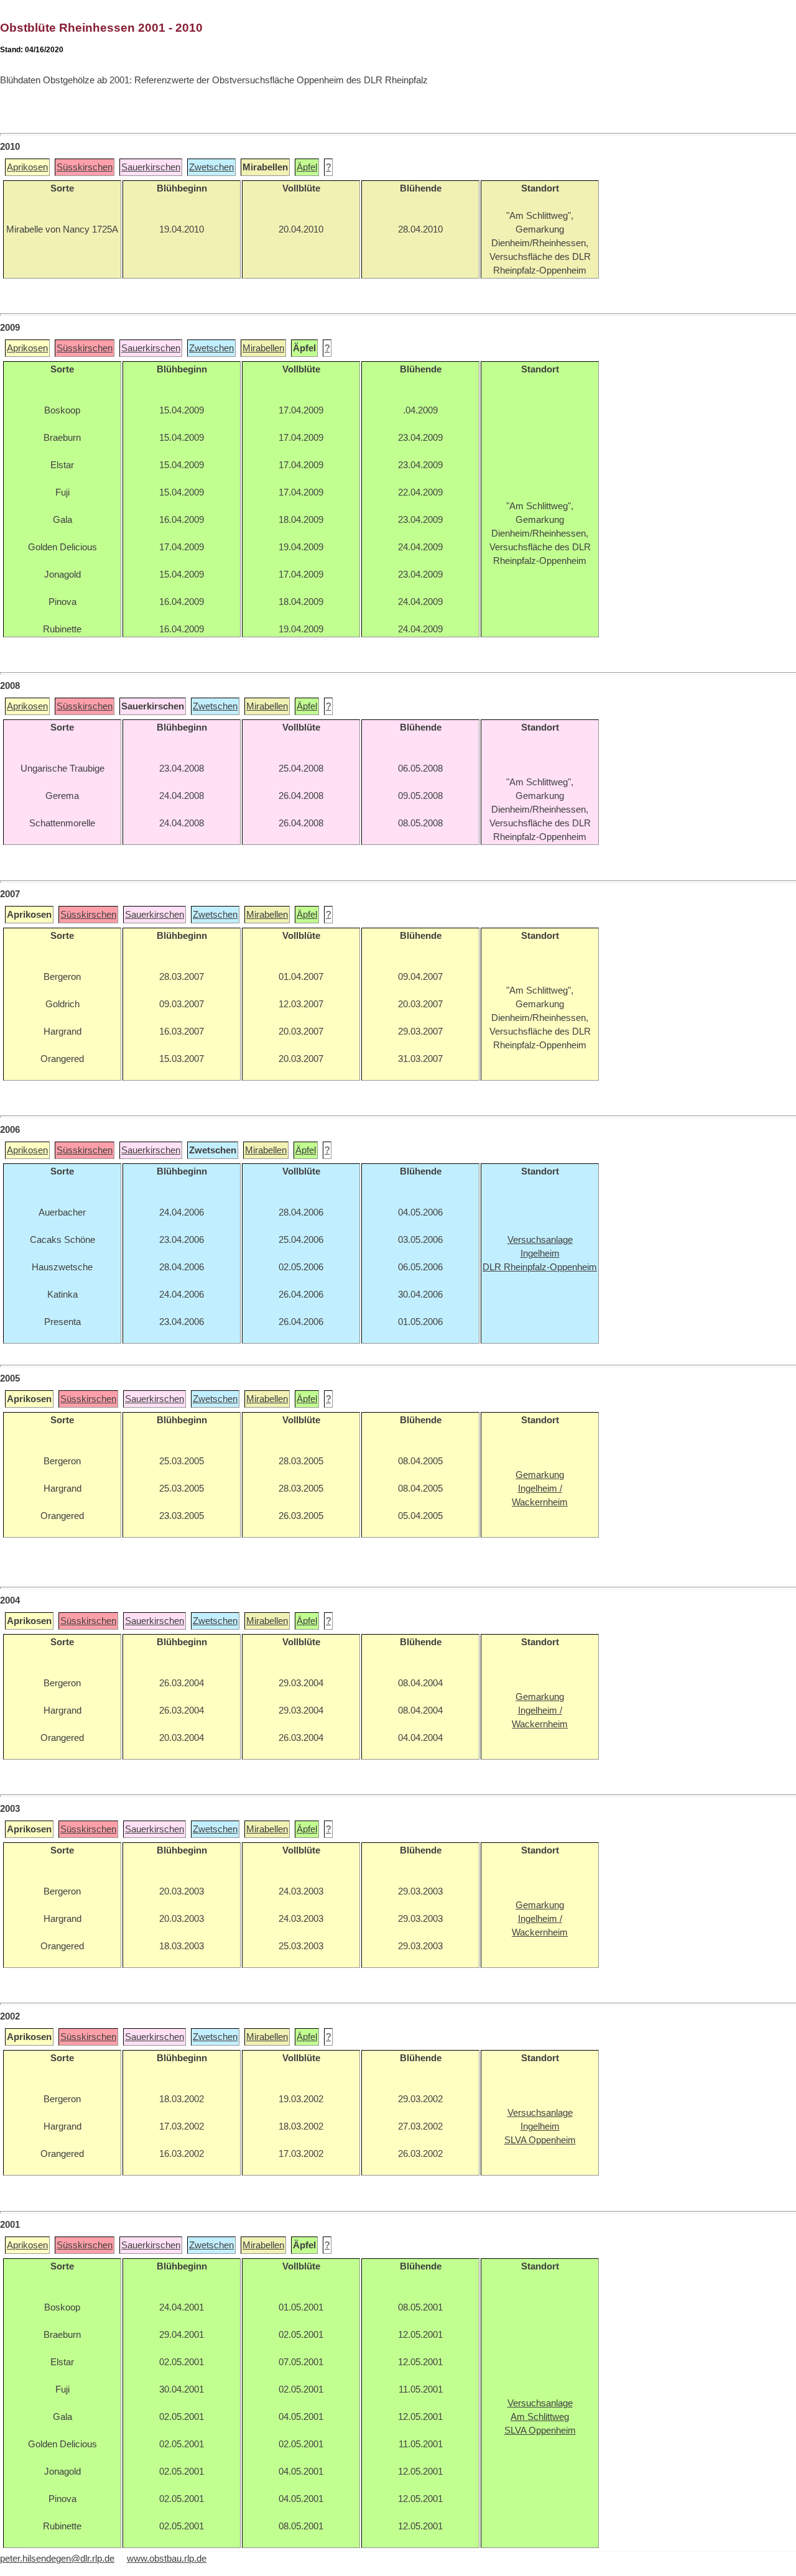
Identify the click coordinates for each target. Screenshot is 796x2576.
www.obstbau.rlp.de (167, 2559)
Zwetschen (211, 167)
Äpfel (307, 167)
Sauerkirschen (151, 167)
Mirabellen (263, 348)
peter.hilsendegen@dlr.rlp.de (57, 2559)
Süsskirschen (85, 167)
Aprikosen (27, 167)
